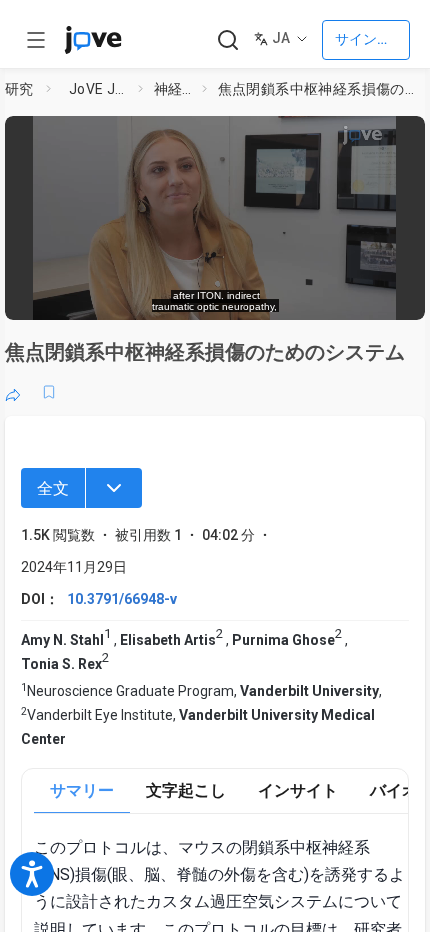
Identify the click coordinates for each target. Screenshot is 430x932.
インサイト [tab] (298, 790)
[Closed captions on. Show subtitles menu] (389, 295)
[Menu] (114, 488)
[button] (404, 137)
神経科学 (174, 89)
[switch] (249, 295)
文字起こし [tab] (186, 790)
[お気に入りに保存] (49, 392)
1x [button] (350, 294)
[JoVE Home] (93, 40)
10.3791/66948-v (122, 599)
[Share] (13, 392)
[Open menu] (36, 40)
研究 (19, 89)
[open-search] (227, 40)
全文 (53, 488)
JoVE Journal (100, 89)
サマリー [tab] (82, 790)
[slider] (132, 295)
